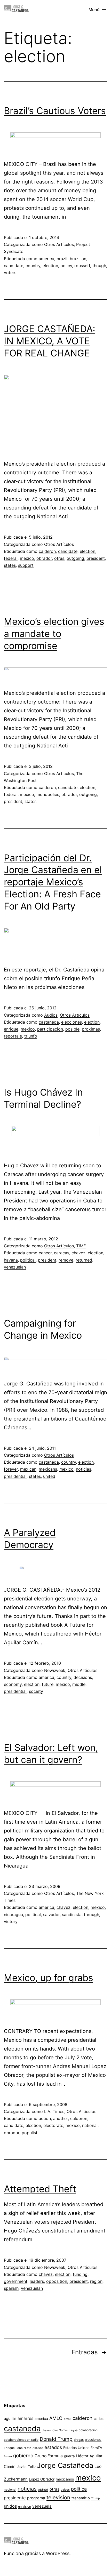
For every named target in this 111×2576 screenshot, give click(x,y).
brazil (62, 259)
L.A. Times (54, 2111)
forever (11, 1469)
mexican (28, 1469)
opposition (57, 2281)
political (28, 1260)
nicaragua (13, 1915)
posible (72, 1029)
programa (36, 2498)
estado (38, 2448)
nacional (10, 2490)
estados (53, 2447)
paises (65, 2490)
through (92, 1915)
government (16, 2281)
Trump (96, 2498)
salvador (51, 1915)
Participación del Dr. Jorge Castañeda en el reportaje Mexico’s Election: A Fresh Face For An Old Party (53, 882)
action (45, 2118)
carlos (99, 2419)
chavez (78, 1253)
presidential (15, 1476)
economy (13, 1684)
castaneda (49, 1022)
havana (11, 1260)
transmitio (81, 2498)
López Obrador (42, 2479)
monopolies (48, 794)
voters (10, 273)
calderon (47, 551)
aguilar (10, 2418)
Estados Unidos (76, 2448)
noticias (84, 1469)
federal (11, 558)
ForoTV (96, 2448)
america (46, 259)
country (33, 266)
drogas (79, 2440)
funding (80, 2274)
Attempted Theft (40, 2189)
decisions (83, 1677)
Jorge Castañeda (65, 2465)
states (10, 565)
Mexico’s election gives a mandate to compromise (54, 634)
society (36, 1691)
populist (30, 2133)
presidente (15, 2498)
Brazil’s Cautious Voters (55, 111)
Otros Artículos (59, 244)
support (26, 565)
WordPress (58, 2553)
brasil (68, 2419)
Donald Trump (56, 2439)
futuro (8, 2456)
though (99, 266)
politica (79, 2489)
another (61, 2118)
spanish (11, 2288)
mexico (27, 558)
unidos (10, 2506)
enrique (11, 1029)
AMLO (56, 2418)
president (96, 558)
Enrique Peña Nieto (18, 2448)
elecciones (72, 1022)
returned (84, 1260)
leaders (37, 2281)
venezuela (42, 2506)
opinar (43, 2489)
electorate (53, 2125)
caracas (62, 1253)
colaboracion (88, 2430)
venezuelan (15, 1267)
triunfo (31, 1036)
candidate (14, 266)
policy (66, 266)
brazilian (78, 259)
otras (59, 558)
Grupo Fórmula (49, 2456)
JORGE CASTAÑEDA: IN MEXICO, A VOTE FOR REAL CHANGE (50, 341)
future (48, 1684)
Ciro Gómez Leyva (65, 2430)
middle (79, 1684)
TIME (81, 1246)
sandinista (72, 1915)
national (90, 2125)
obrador (44, 558)
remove (66, 1260)
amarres (25, 2418)
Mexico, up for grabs (49, 1978)
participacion (50, 1029)
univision (25, 2506)
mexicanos (65, 2479)
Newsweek (55, 1670)
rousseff (82, 266)
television (58, 2497)
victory (11, 1921)
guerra (69, 2456)
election (50, 266)
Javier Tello (26, 2467)
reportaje (13, 1036)
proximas (91, 1029)
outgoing (75, 558)
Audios (51, 1015)
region (96, 2281)
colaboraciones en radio (21, 2440)
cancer (45, 1253)
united (49, 1476)
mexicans (48, 1469)
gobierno (23, 2456)
